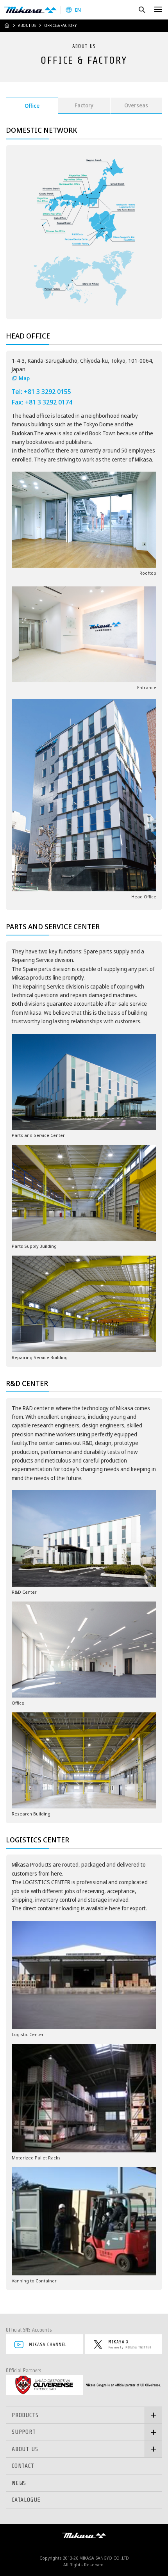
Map (24, 378)
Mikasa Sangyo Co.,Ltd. (30, 10)
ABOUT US (27, 25)
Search (142, 10)
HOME (7, 25)
